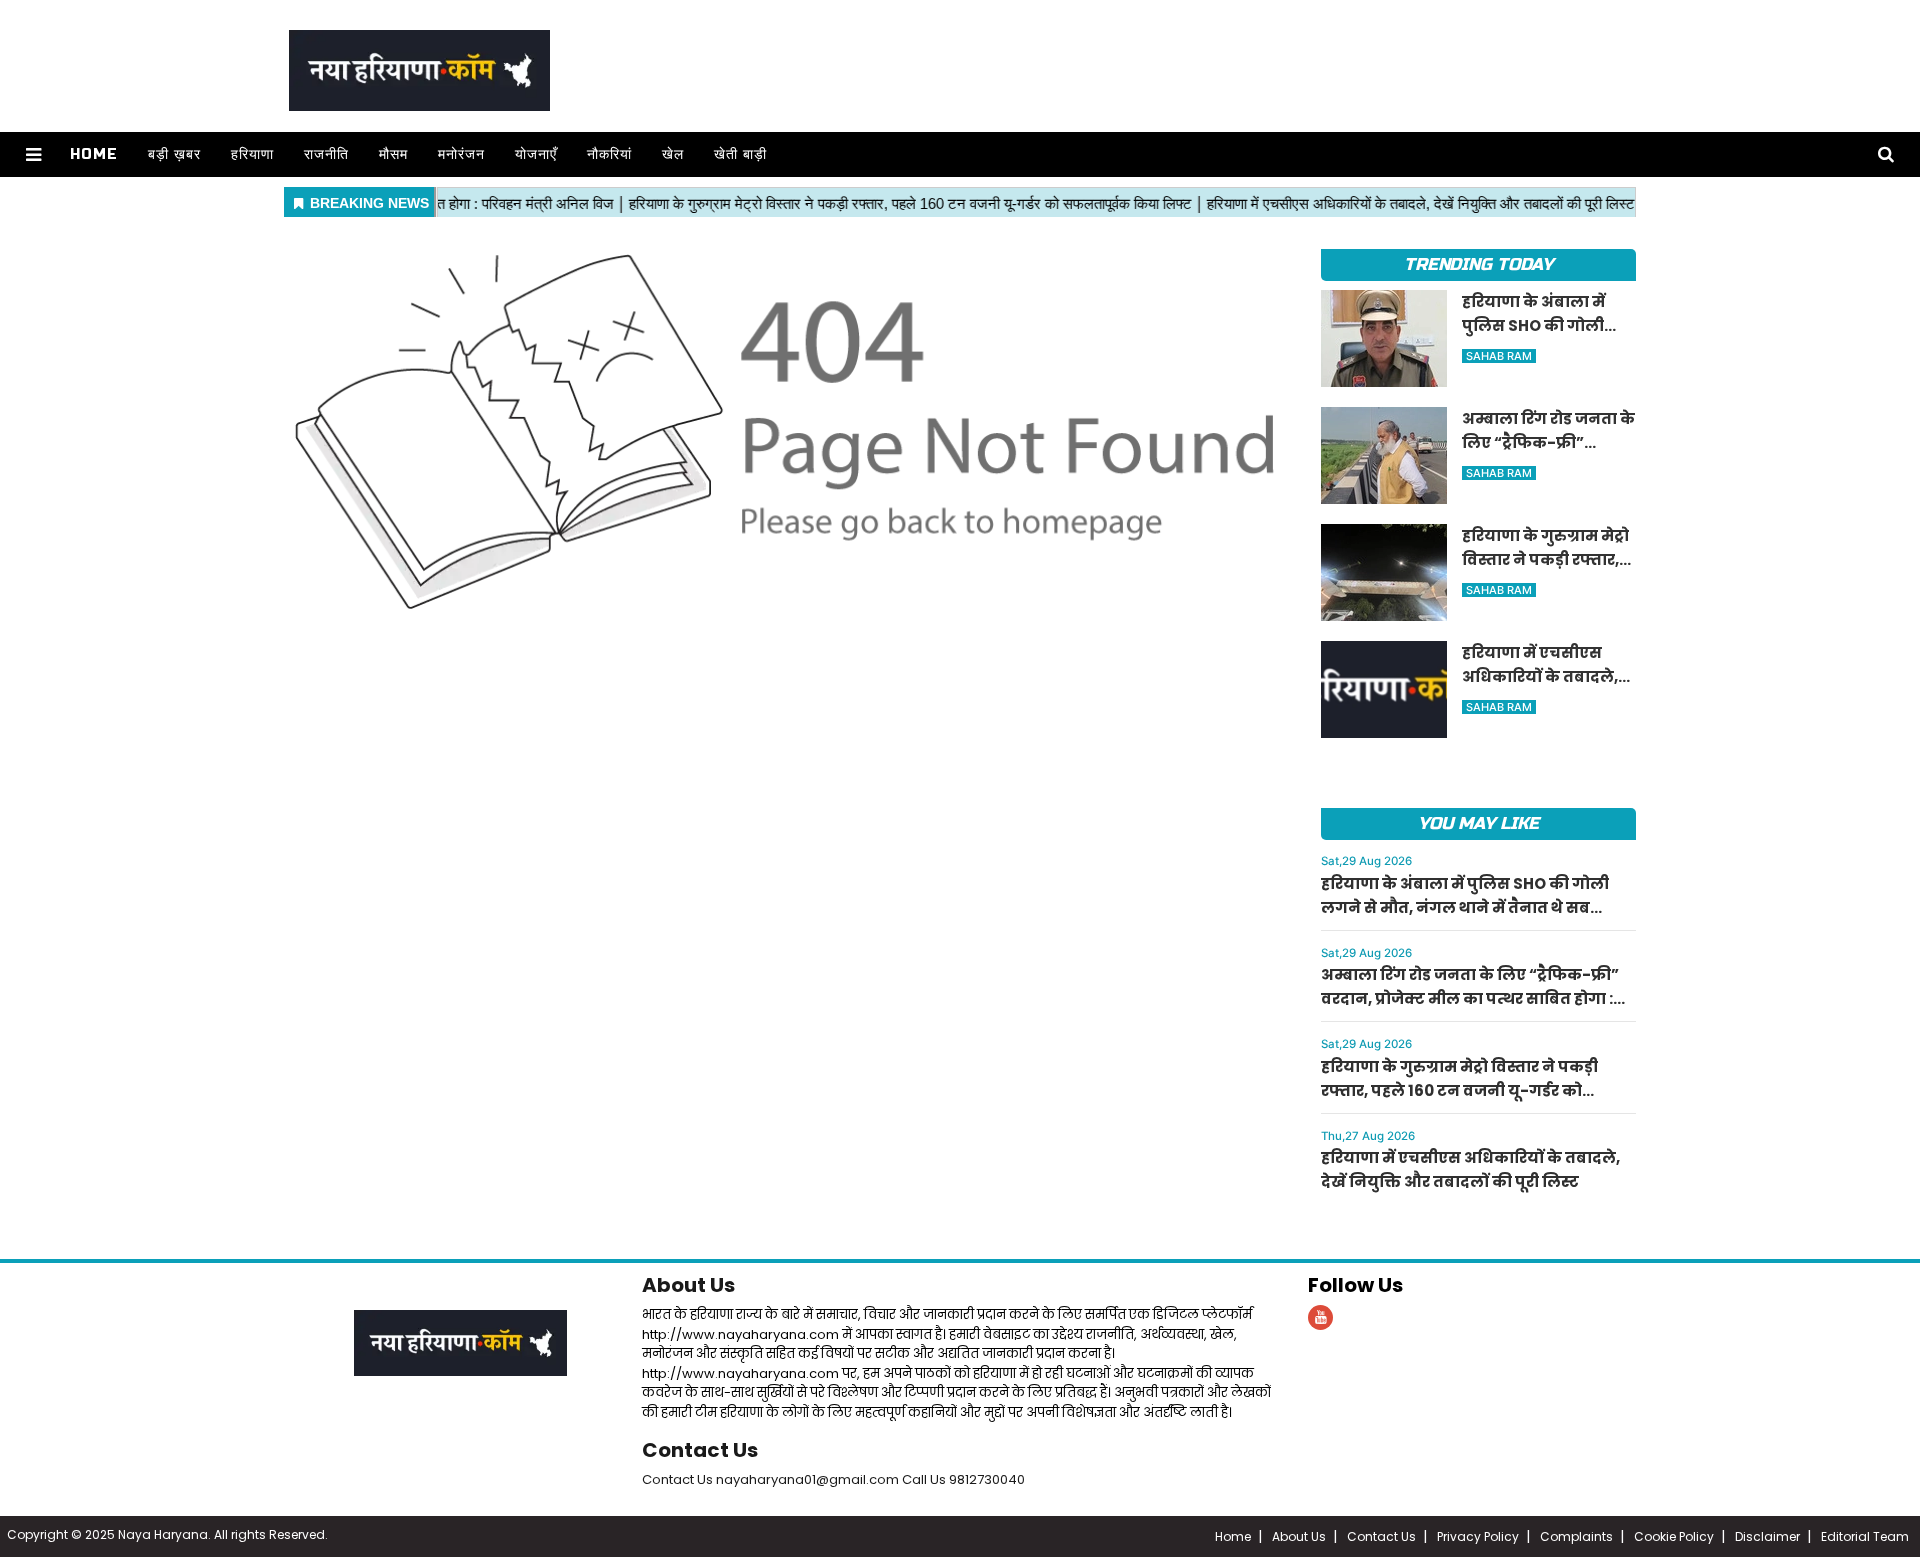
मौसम (393, 154)
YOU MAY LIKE (1478, 823)
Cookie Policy (1674, 1536)
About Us (688, 1285)
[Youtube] (1320, 1317)
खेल (673, 154)
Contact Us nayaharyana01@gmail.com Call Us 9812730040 (833, 1479)
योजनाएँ (536, 154)
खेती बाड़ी (740, 154)
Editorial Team (1865, 1536)
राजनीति (326, 154)
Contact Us (700, 1450)
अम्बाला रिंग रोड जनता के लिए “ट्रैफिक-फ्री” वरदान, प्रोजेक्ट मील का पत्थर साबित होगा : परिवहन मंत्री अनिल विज (1470, 998)
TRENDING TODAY (1478, 264)
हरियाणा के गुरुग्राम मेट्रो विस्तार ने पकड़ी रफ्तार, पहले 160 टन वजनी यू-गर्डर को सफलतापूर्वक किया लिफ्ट (1459, 1090)
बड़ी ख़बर (174, 154)
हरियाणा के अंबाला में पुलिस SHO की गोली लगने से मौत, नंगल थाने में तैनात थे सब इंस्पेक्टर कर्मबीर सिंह (1465, 907)
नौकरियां (609, 154)
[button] (33, 154)
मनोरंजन (461, 154)
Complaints (1576, 1536)
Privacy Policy (1478, 1536)
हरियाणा (252, 154)
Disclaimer (1767, 1536)
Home (94, 154)
